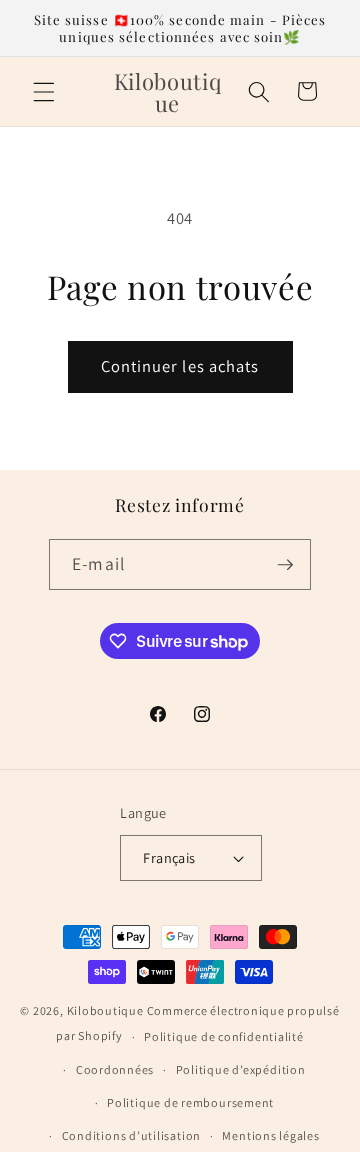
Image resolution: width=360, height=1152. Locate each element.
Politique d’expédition (241, 1069)
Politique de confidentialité (224, 1036)
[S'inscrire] (285, 565)
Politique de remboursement (190, 1102)
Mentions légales (270, 1135)
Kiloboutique (105, 1010)
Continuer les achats (180, 366)
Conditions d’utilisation (131, 1135)
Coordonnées (115, 1069)
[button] (44, 91)
